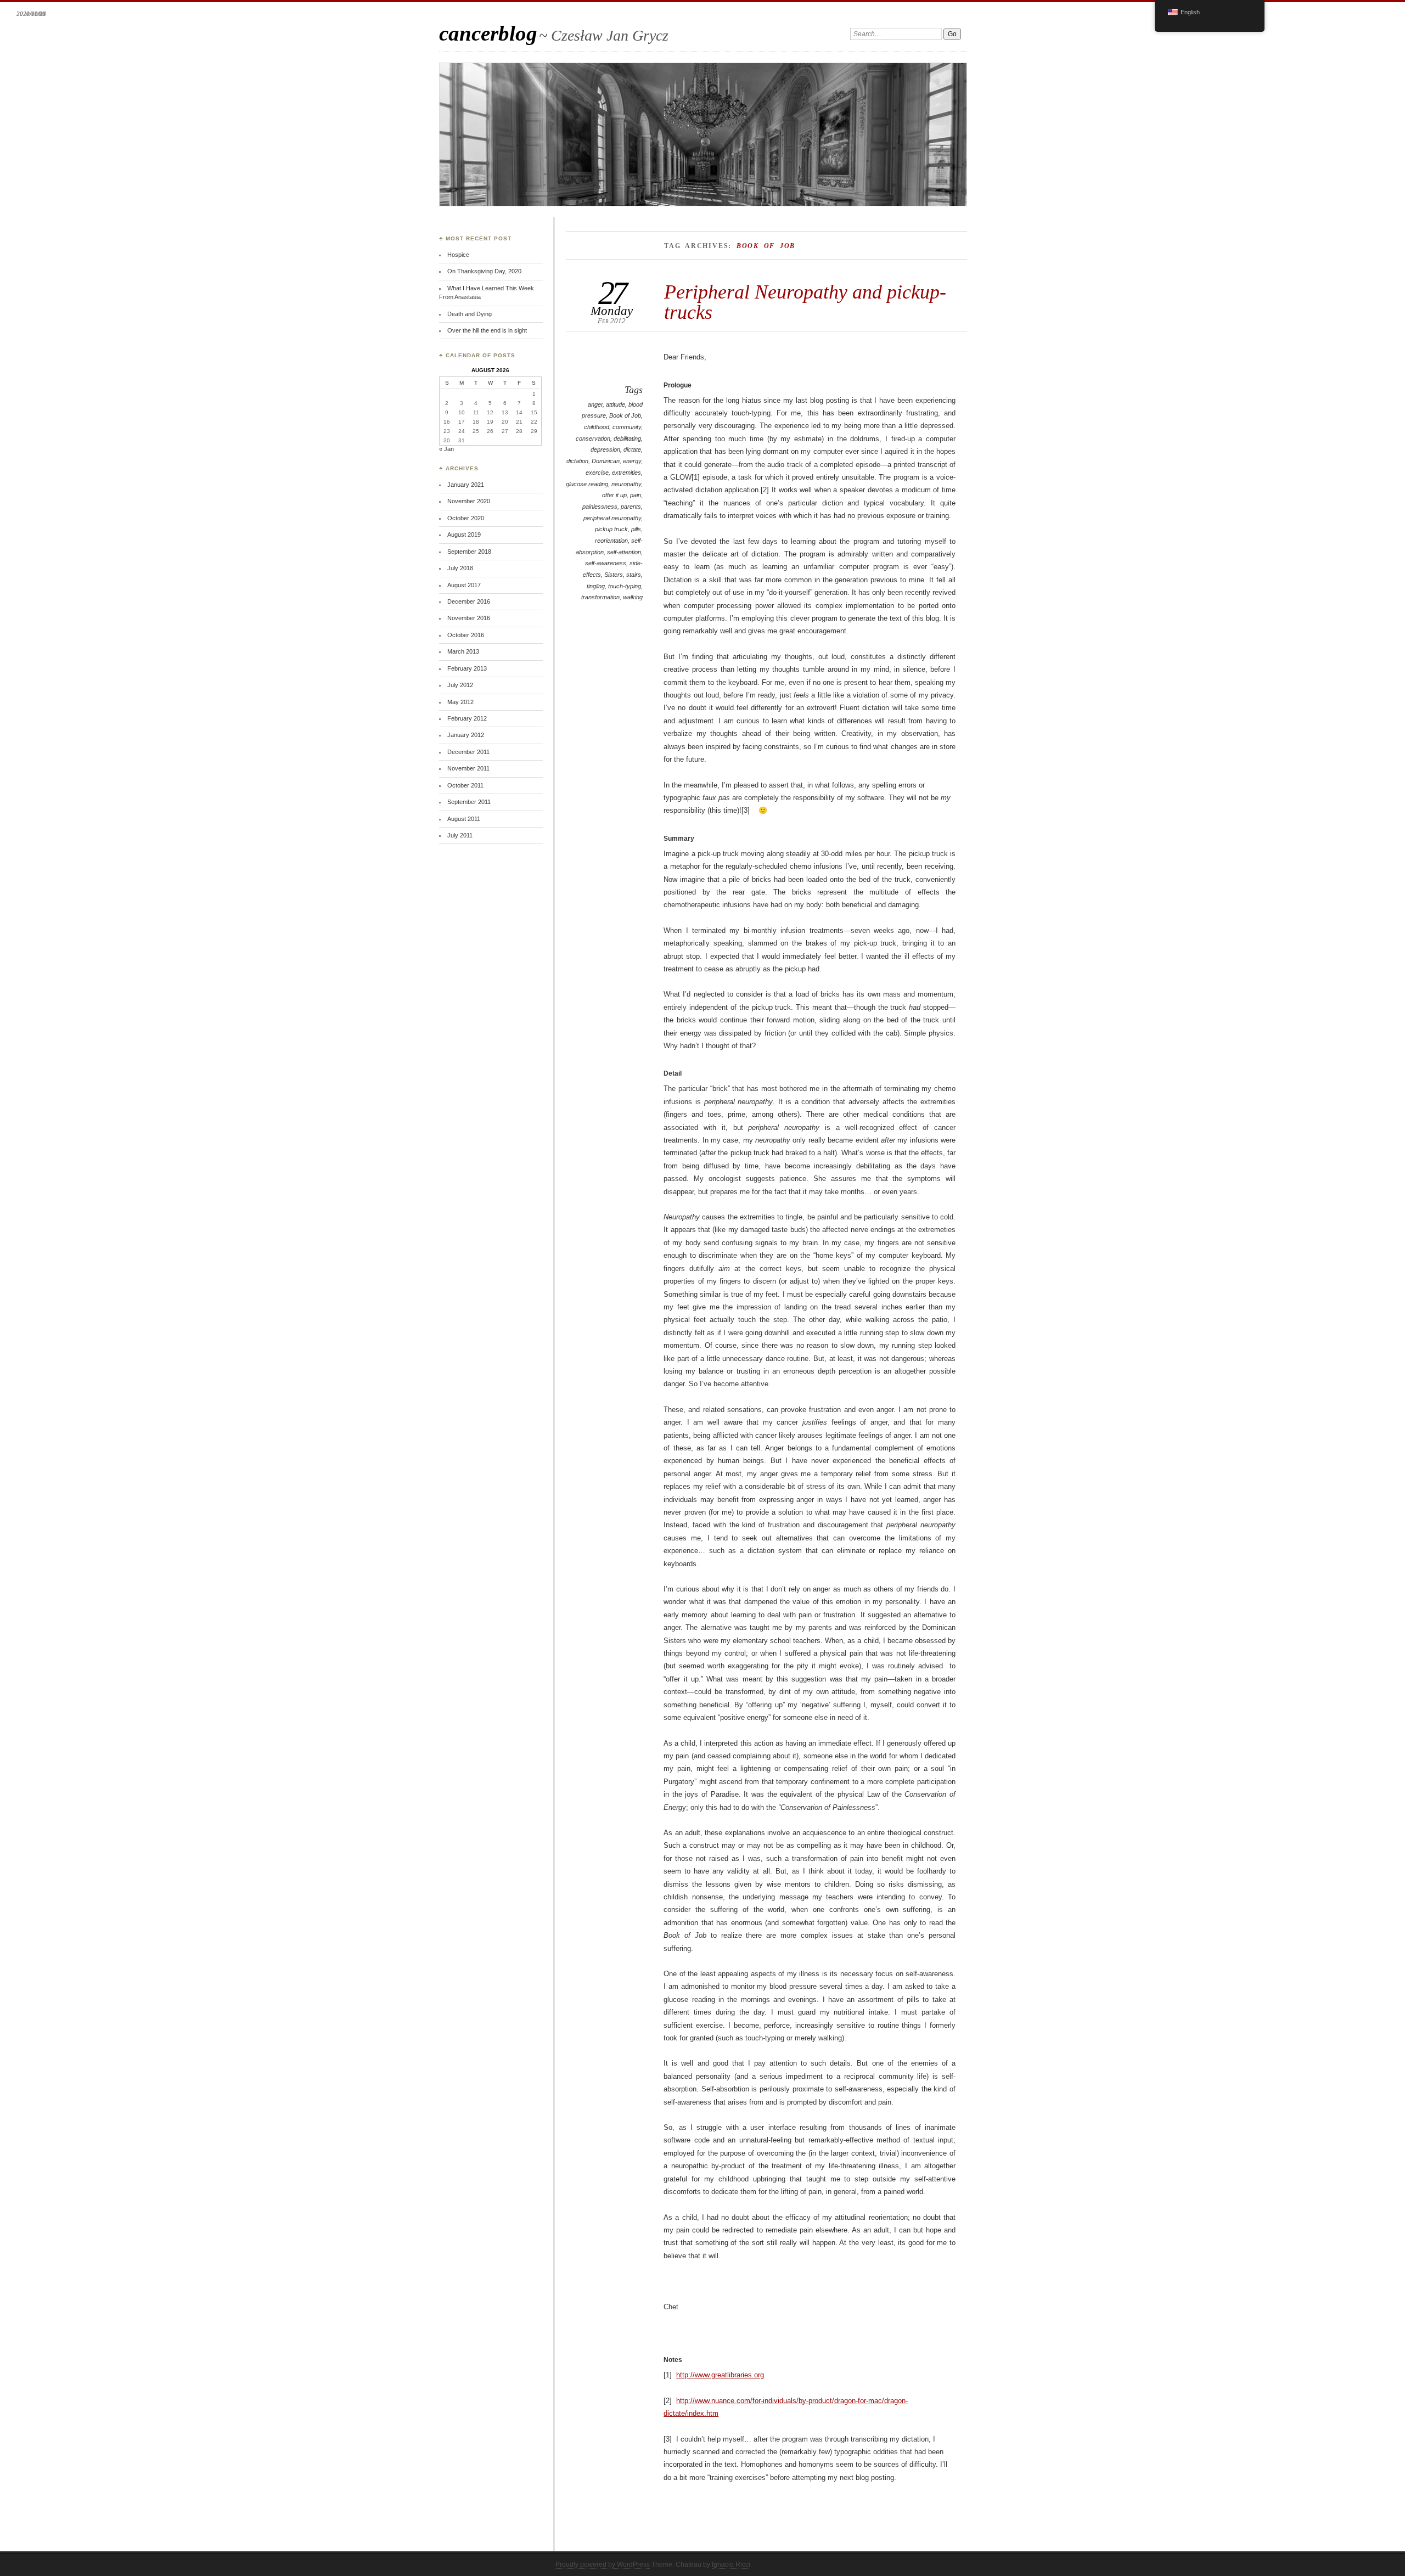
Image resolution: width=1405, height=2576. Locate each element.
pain (636, 495)
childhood (597, 427)
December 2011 (468, 752)
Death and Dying (470, 314)
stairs (634, 575)
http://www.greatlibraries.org (720, 2375)
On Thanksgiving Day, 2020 (484, 271)
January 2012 (466, 735)
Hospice (458, 255)
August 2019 (464, 535)
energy (632, 461)
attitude (616, 404)
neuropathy (626, 484)
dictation (577, 461)
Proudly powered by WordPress (603, 2564)
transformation (600, 597)
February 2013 (467, 668)
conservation (593, 438)
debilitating (627, 438)
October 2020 (466, 518)
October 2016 (466, 635)
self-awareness (606, 563)
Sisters (614, 575)
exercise (597, 473)
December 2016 (469, 601)
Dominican (606, 461)
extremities (626, 473)
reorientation (611, 541)
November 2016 (469, 618)
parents (631, 507)
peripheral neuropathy (612, 518)
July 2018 (460, 568)
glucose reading (587, 484)
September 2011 (469, 802)
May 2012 (460, 702)
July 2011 (460, 835)
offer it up (614, 495)
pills (636, 529)
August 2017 (464, 585)
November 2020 (469, 501)
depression (605, 449)
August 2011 (464, 819)
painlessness (600, 507)
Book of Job (625, 415)
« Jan (446, 449)
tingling (596, 586)
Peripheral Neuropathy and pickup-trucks (805, 302)
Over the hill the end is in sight (487, 330)
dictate (632, 449)
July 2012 (460, 685)
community (627, 427)
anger (595, 404)
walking (633, 597)
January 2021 (466, 485)
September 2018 (469, 552)
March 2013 (463, 651)
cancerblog (488, 33)
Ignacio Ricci (731, 2564)
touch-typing (625, 586)
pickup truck (611, 529)
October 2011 (465, 785)
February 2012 (467, 718)
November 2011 (468, 768)
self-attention (624, 552)
